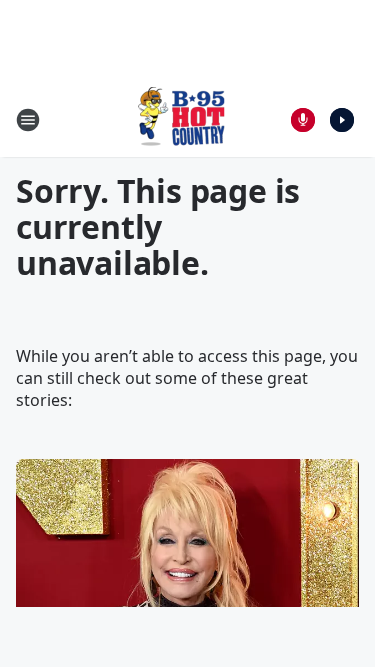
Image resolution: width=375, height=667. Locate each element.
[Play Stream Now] (342, 120)
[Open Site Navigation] (28, 120)
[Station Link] (181, 119)
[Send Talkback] (303, 120)
